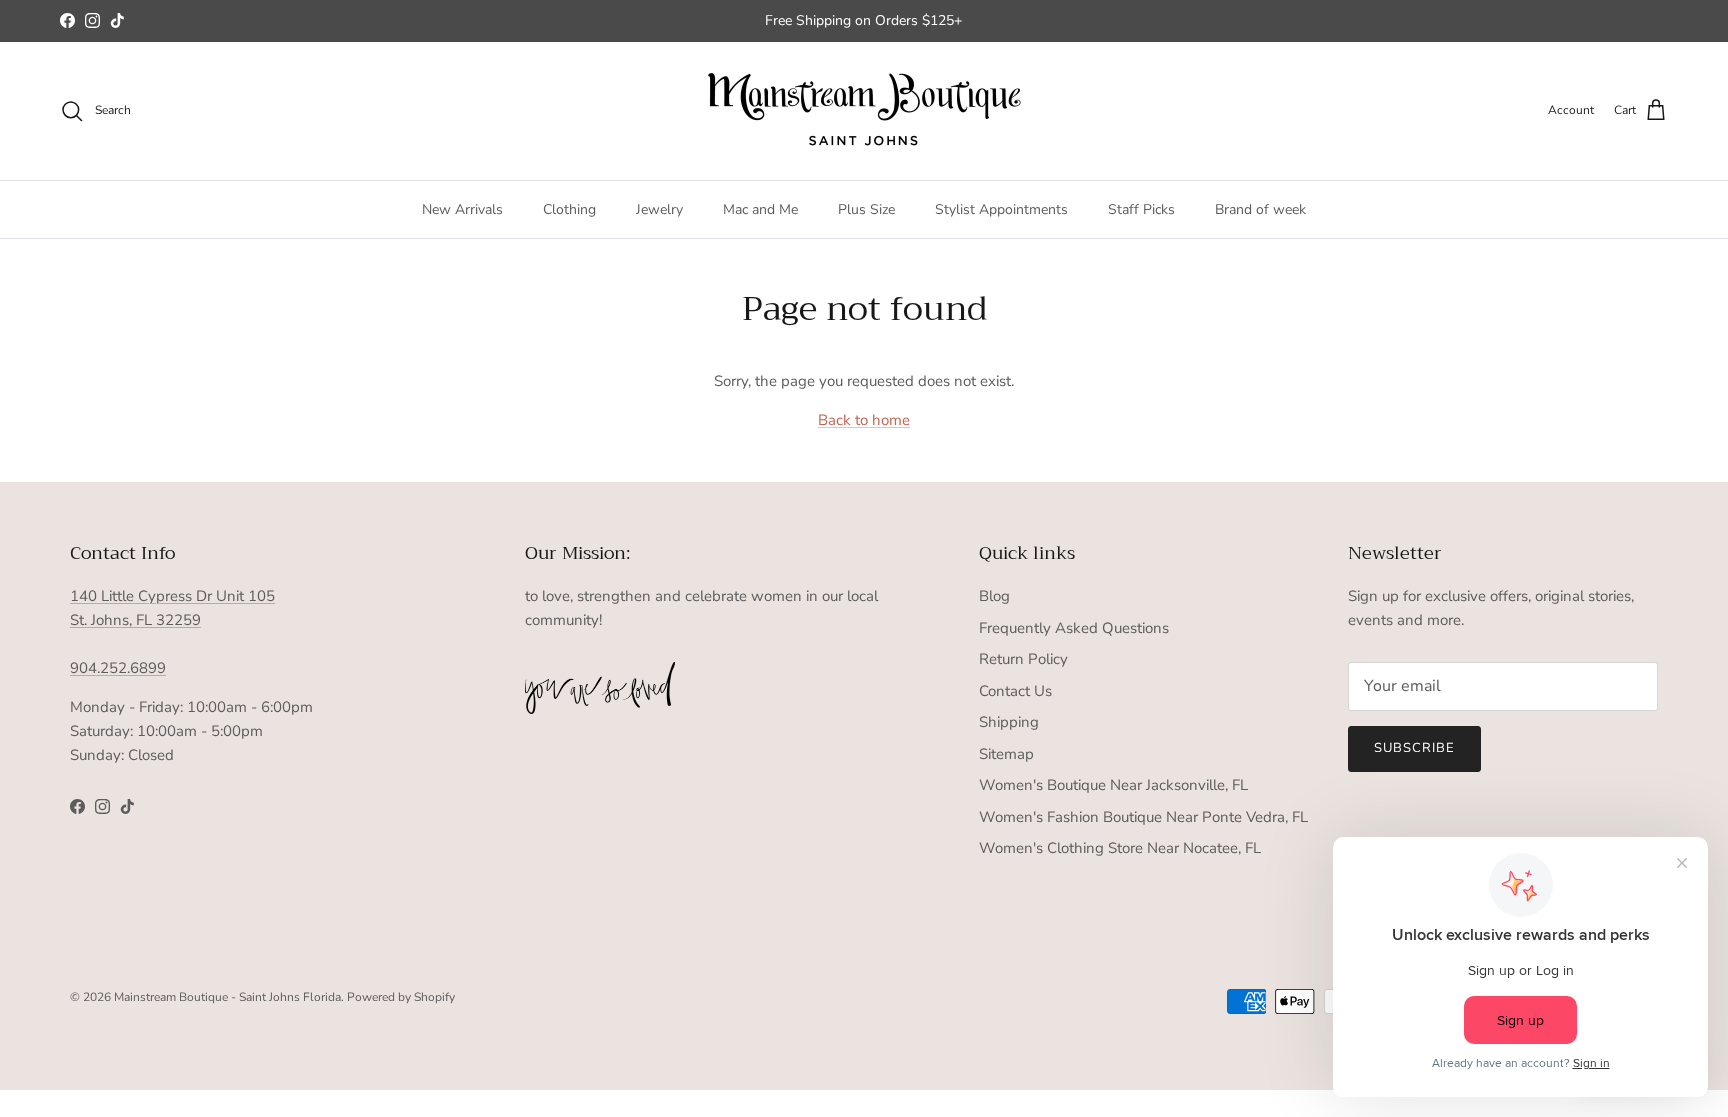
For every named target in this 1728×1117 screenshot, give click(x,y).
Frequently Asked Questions (1074, 628)
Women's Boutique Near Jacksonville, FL (1113, 785)
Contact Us (1015, 691)
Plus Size (866, 209)
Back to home (864, 420)
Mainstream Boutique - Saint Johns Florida (227, 997)
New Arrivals (462, 209)
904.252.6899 (118, 668)
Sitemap (1006, 754)
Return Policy (1023, 659)
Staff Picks (1141, 209)
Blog (994, 596)
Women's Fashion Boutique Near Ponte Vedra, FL (1143, 817)
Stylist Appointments (1001, 209)
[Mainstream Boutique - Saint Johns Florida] (864, 111)
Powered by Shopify (401, 997)
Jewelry (659, 209)
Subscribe (1414, 748)
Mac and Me (760, 209)
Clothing (569, 209)
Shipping (1009, 722)
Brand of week (1260, 209)
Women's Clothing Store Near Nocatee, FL (1120, 848)
